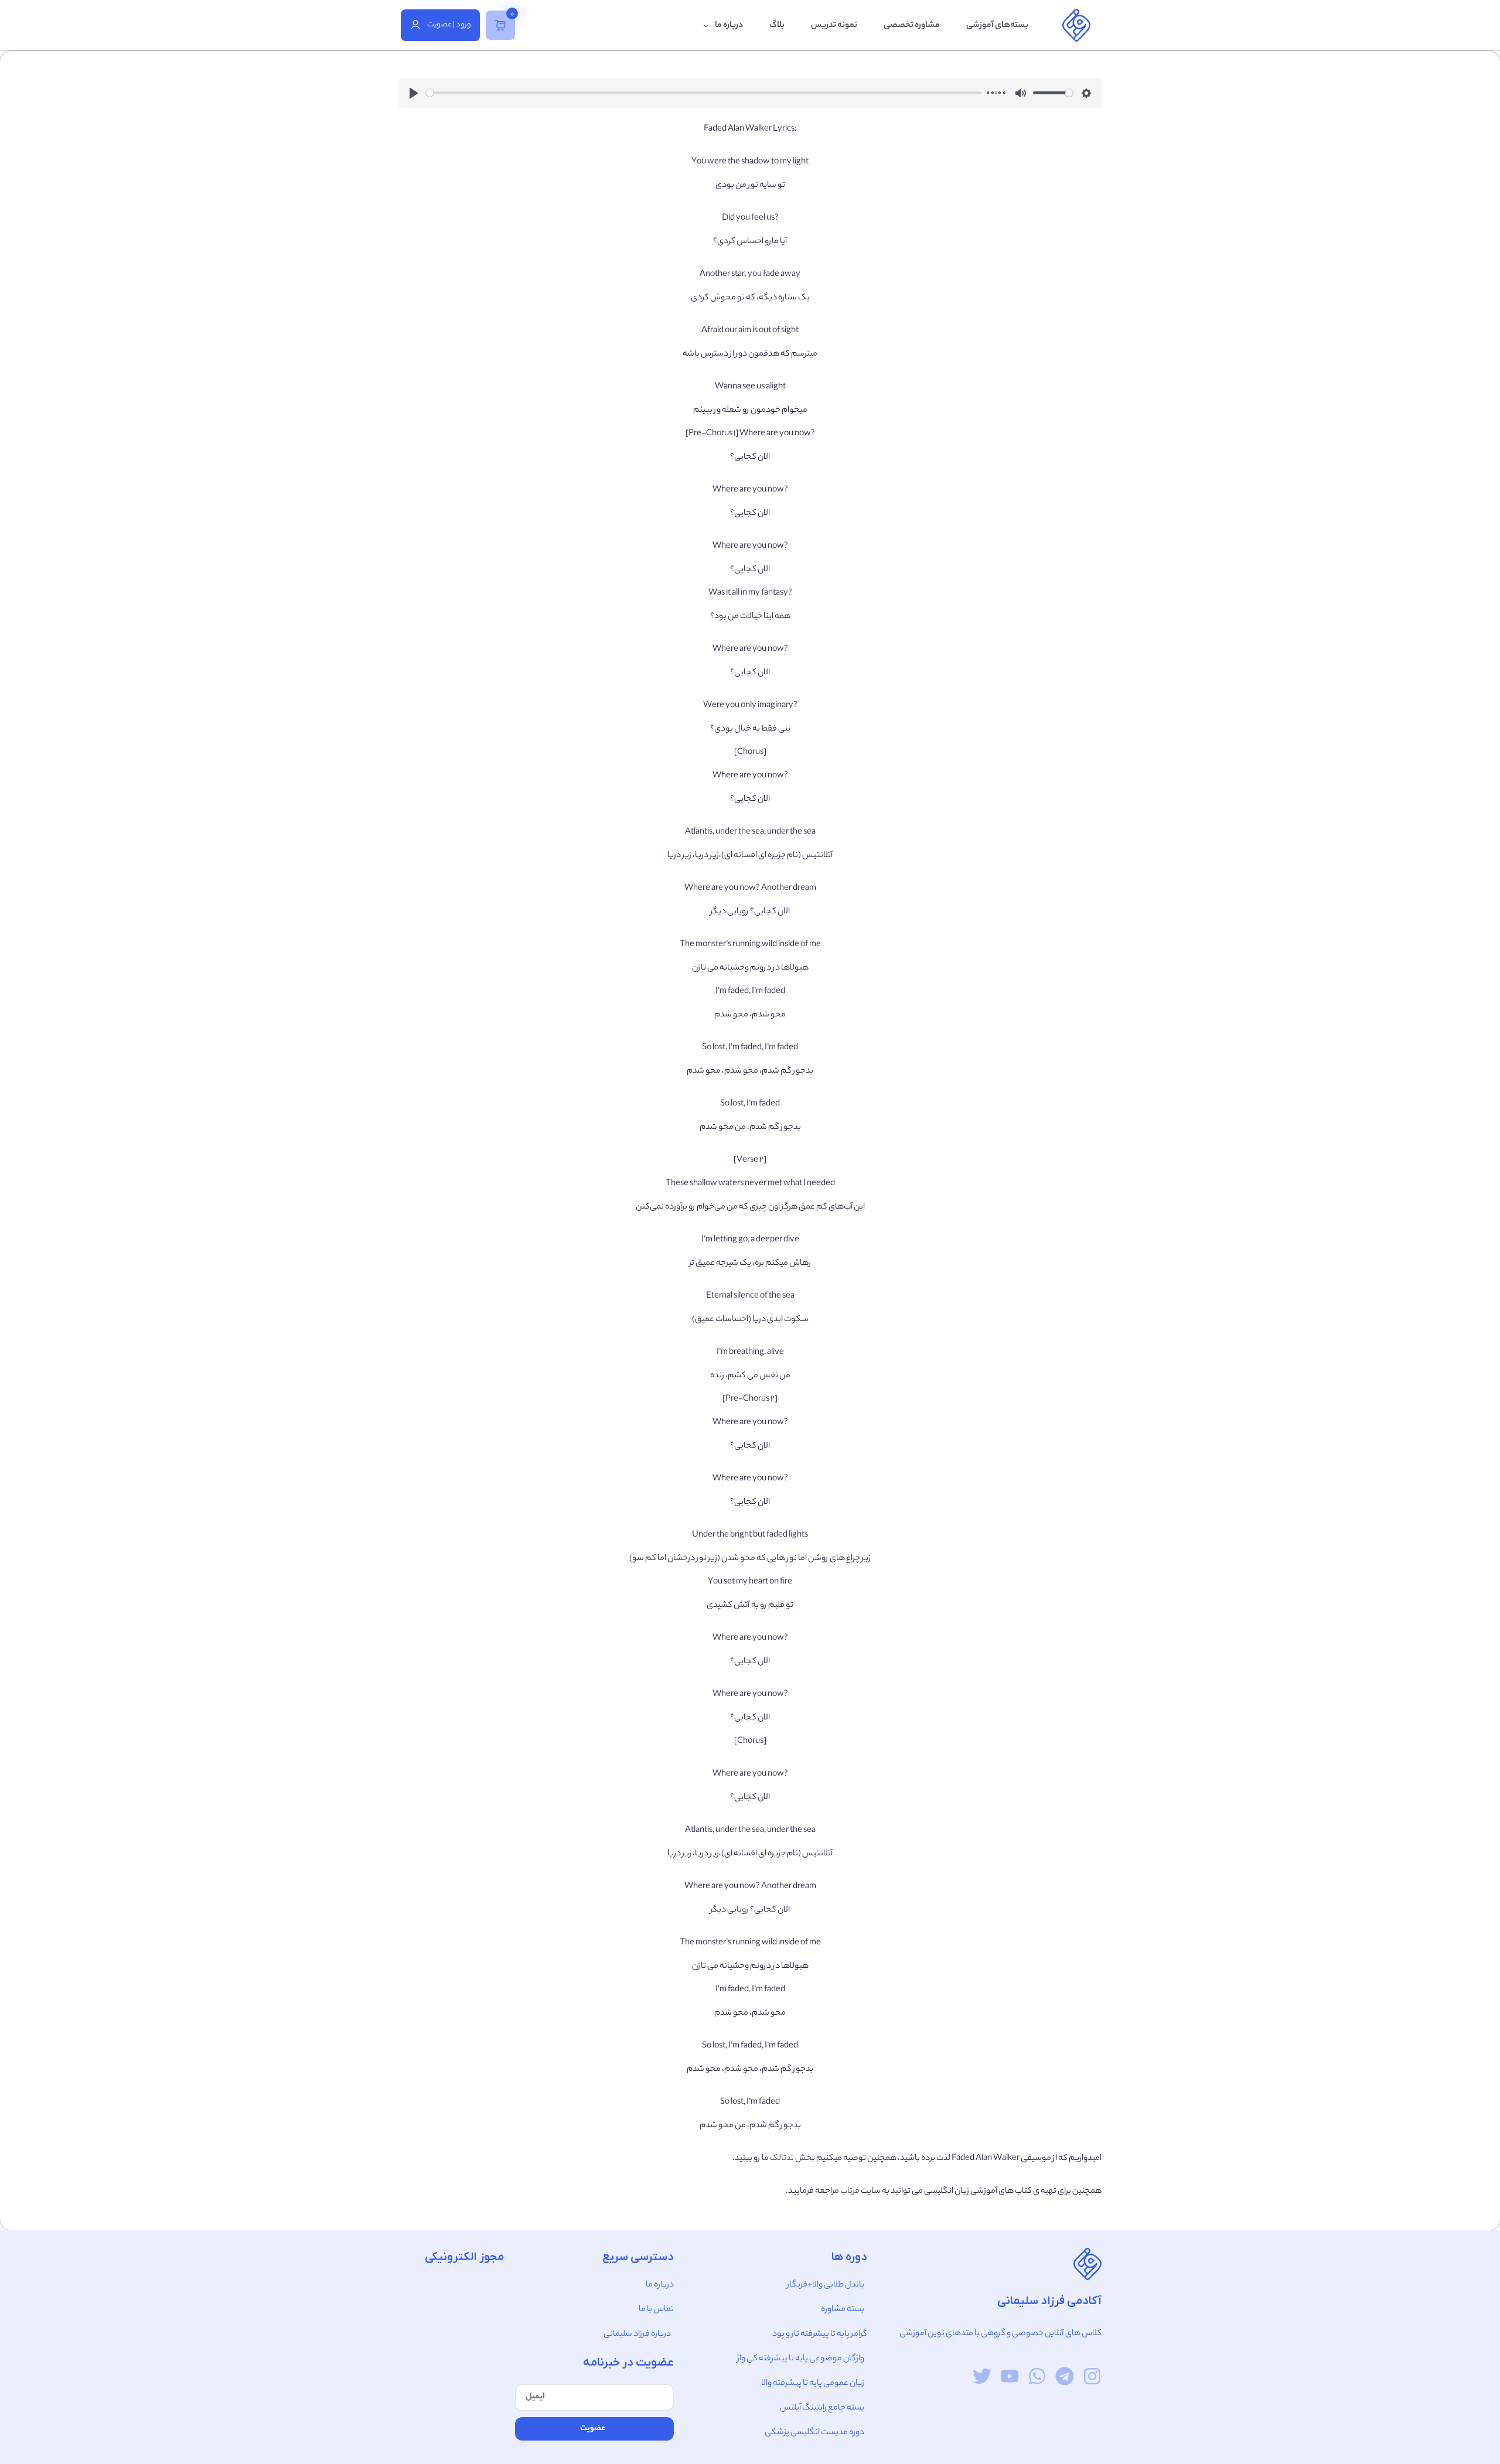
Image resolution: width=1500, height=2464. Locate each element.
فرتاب (850, 2192)
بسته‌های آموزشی (997, 26)
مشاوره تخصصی (912, 26)
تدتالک (782, 2159)
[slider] (704, 93)
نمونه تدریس (834, 26)
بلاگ (777, 26)
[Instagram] (1092, 2376)
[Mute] (1021, 93)
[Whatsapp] (1037, 2376)
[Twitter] (982, 2376)
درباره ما (729, 26)
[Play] (414, 93)
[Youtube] (1010, 2376)
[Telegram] (1065, 2376)
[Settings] (1086, 93)
